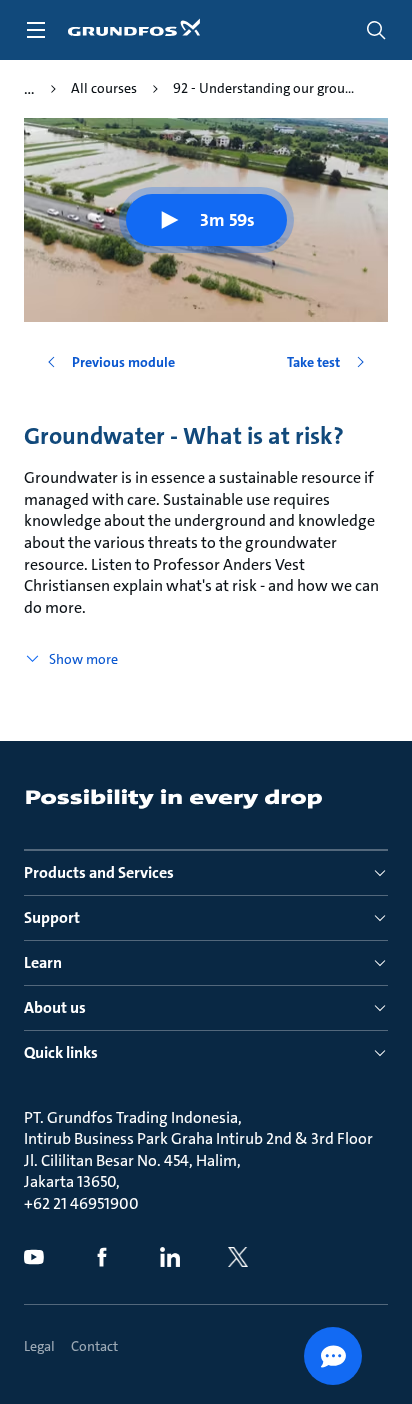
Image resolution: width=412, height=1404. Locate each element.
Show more (83, 659)
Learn (43, 962)
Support (52, 917)
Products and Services (99, 872)
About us (55, 1007)
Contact (94, 1346)
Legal (39, 1346)
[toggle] (36, 30)
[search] (376, 30)
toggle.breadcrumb (29, 89)
